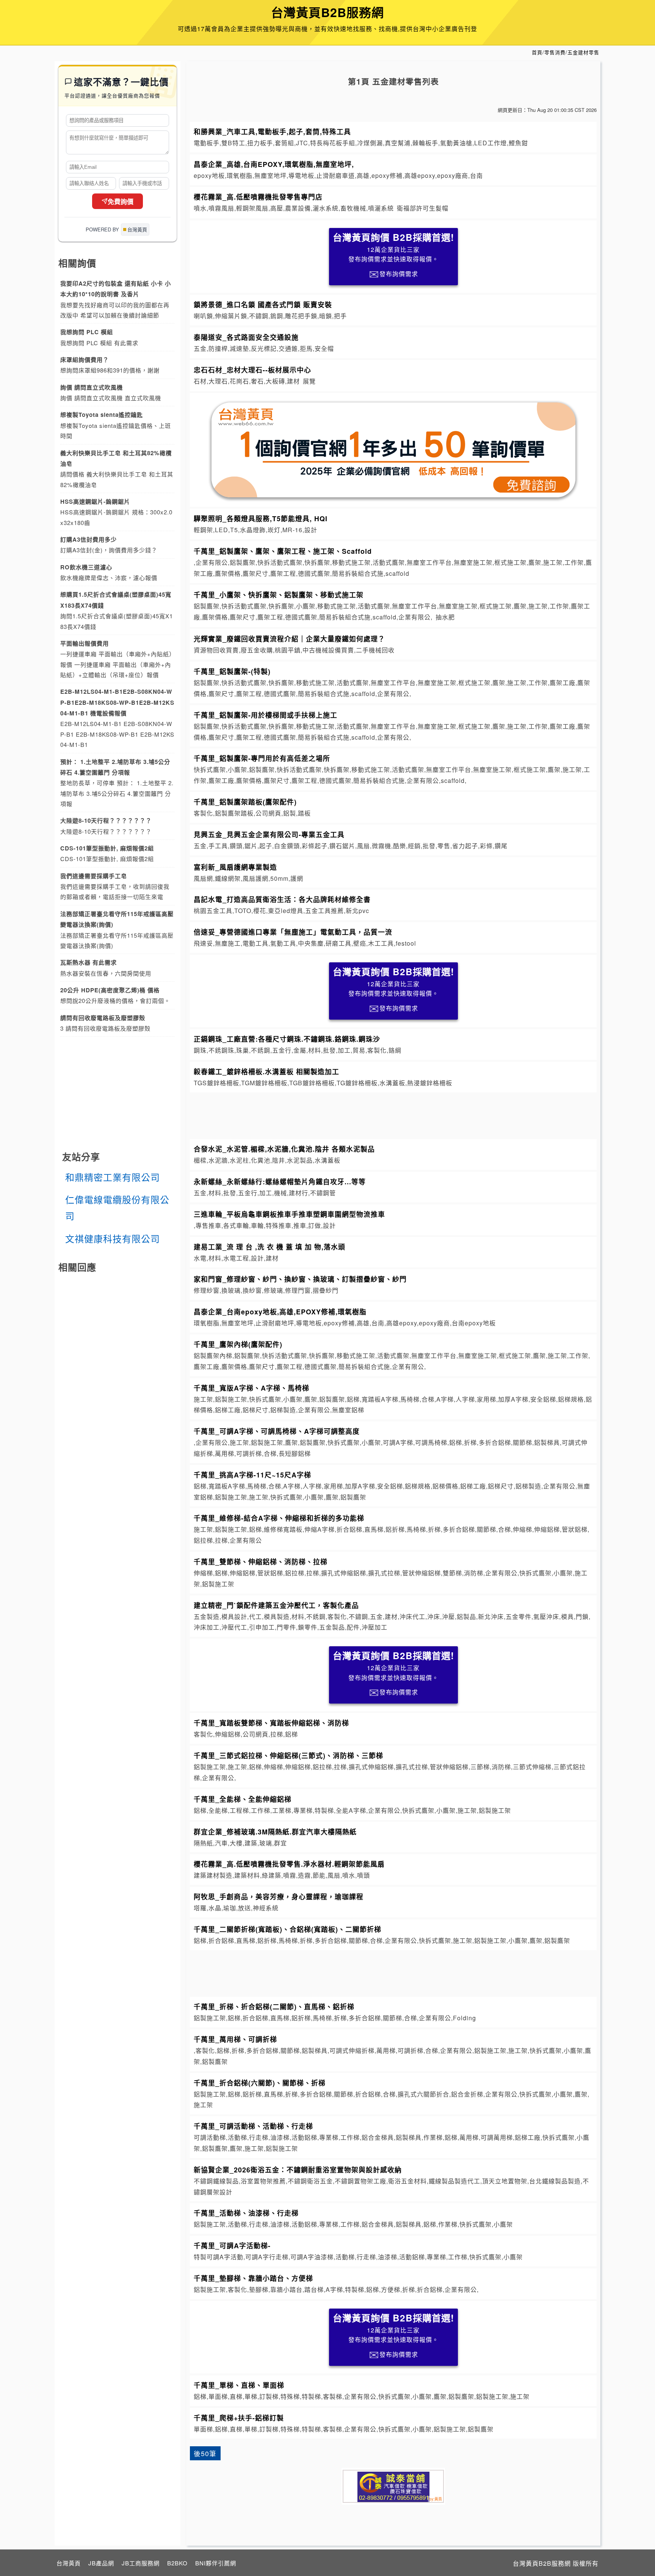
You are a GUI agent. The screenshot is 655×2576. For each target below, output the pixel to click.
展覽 (309, 381)
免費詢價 (121, 202)
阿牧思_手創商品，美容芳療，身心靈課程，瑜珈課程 (279, 1896)
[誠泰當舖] (393, 2486)
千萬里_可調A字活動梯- (232, 2245)
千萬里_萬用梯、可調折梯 (235, 2039)
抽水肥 (445, 617)
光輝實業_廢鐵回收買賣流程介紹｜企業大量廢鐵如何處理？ (289, 639)
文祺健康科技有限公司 (113, 1238)
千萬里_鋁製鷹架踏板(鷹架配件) (245, 802)
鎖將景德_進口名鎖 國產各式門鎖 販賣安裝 (263, 304)
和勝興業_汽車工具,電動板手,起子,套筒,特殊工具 (272, 131)
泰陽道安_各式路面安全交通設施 (246, 337)
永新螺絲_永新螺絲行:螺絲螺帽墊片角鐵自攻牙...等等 (280, 1181)
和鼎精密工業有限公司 (113, 1177)
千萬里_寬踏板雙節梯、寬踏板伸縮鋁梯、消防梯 (271, 1723)
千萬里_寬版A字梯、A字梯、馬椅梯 (252, 1388)
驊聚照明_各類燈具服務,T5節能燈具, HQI (261, 518)
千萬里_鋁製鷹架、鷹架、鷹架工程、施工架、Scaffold (283, 551)
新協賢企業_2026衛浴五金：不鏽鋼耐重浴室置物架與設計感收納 (298, 2170)
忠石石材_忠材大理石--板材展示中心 (252, 370)
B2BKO (177, 2563)
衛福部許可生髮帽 (423, 208)
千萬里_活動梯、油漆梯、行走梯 (246, 2213)
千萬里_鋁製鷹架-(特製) (232, 671)
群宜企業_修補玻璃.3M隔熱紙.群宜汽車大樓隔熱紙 (275, 1832)
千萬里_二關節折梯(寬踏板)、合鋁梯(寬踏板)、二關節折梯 (288, 1929)
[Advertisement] (393, 1114)
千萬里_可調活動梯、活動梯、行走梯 (253, 2126)
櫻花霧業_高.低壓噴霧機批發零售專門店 (258, 197)
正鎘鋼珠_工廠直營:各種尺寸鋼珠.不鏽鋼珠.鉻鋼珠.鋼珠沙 (287, 1039)
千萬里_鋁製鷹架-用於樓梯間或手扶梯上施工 (266, 715)
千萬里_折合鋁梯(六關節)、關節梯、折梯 (260, 2083)
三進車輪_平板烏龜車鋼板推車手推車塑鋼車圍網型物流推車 (289, 1214)
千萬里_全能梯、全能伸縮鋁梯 (243, 1799)
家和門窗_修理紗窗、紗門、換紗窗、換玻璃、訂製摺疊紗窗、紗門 (300, 1279)
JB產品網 (101, 2563)
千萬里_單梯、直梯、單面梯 (239, 2385)
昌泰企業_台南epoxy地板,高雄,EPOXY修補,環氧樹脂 (280, 1312)
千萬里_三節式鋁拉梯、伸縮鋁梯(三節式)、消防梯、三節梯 (288, 1755)
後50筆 (205, 2453)
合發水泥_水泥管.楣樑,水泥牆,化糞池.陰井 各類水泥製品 (284, 1149)
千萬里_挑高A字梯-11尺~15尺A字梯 (252, 1475)
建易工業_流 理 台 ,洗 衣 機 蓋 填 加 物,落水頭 (270, 1247)
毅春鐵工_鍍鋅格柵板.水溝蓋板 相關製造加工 (266, 1071)
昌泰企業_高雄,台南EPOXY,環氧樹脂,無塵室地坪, (274, 164)
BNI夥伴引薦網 (216, 2563)
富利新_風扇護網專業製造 (235, 867)
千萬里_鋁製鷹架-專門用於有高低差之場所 (262, 758)
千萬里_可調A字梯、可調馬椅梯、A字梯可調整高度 (277, 1431)
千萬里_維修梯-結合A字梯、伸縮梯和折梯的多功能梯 (279, 1518)
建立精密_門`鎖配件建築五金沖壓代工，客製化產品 (276, 1605)
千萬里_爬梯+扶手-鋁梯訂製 (239, 2418)
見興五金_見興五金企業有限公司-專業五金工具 (269, 834)
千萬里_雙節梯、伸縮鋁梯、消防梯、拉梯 (261, 1561)
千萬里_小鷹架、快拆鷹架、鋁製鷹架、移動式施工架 (279, 595)
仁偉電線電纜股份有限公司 (117, 1207)
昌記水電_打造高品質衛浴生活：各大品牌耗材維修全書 (282, 899)
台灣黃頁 (69, 2563)
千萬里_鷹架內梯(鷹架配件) (238, 1344)
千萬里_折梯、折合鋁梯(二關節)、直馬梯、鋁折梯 (274, 2006)
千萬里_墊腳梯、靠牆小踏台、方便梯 (253, 2278)
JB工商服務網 (141, 2563)
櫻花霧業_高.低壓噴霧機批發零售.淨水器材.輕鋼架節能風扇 (289, 1864)
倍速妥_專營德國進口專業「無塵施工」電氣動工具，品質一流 (293, 932)
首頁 (537, 52)
